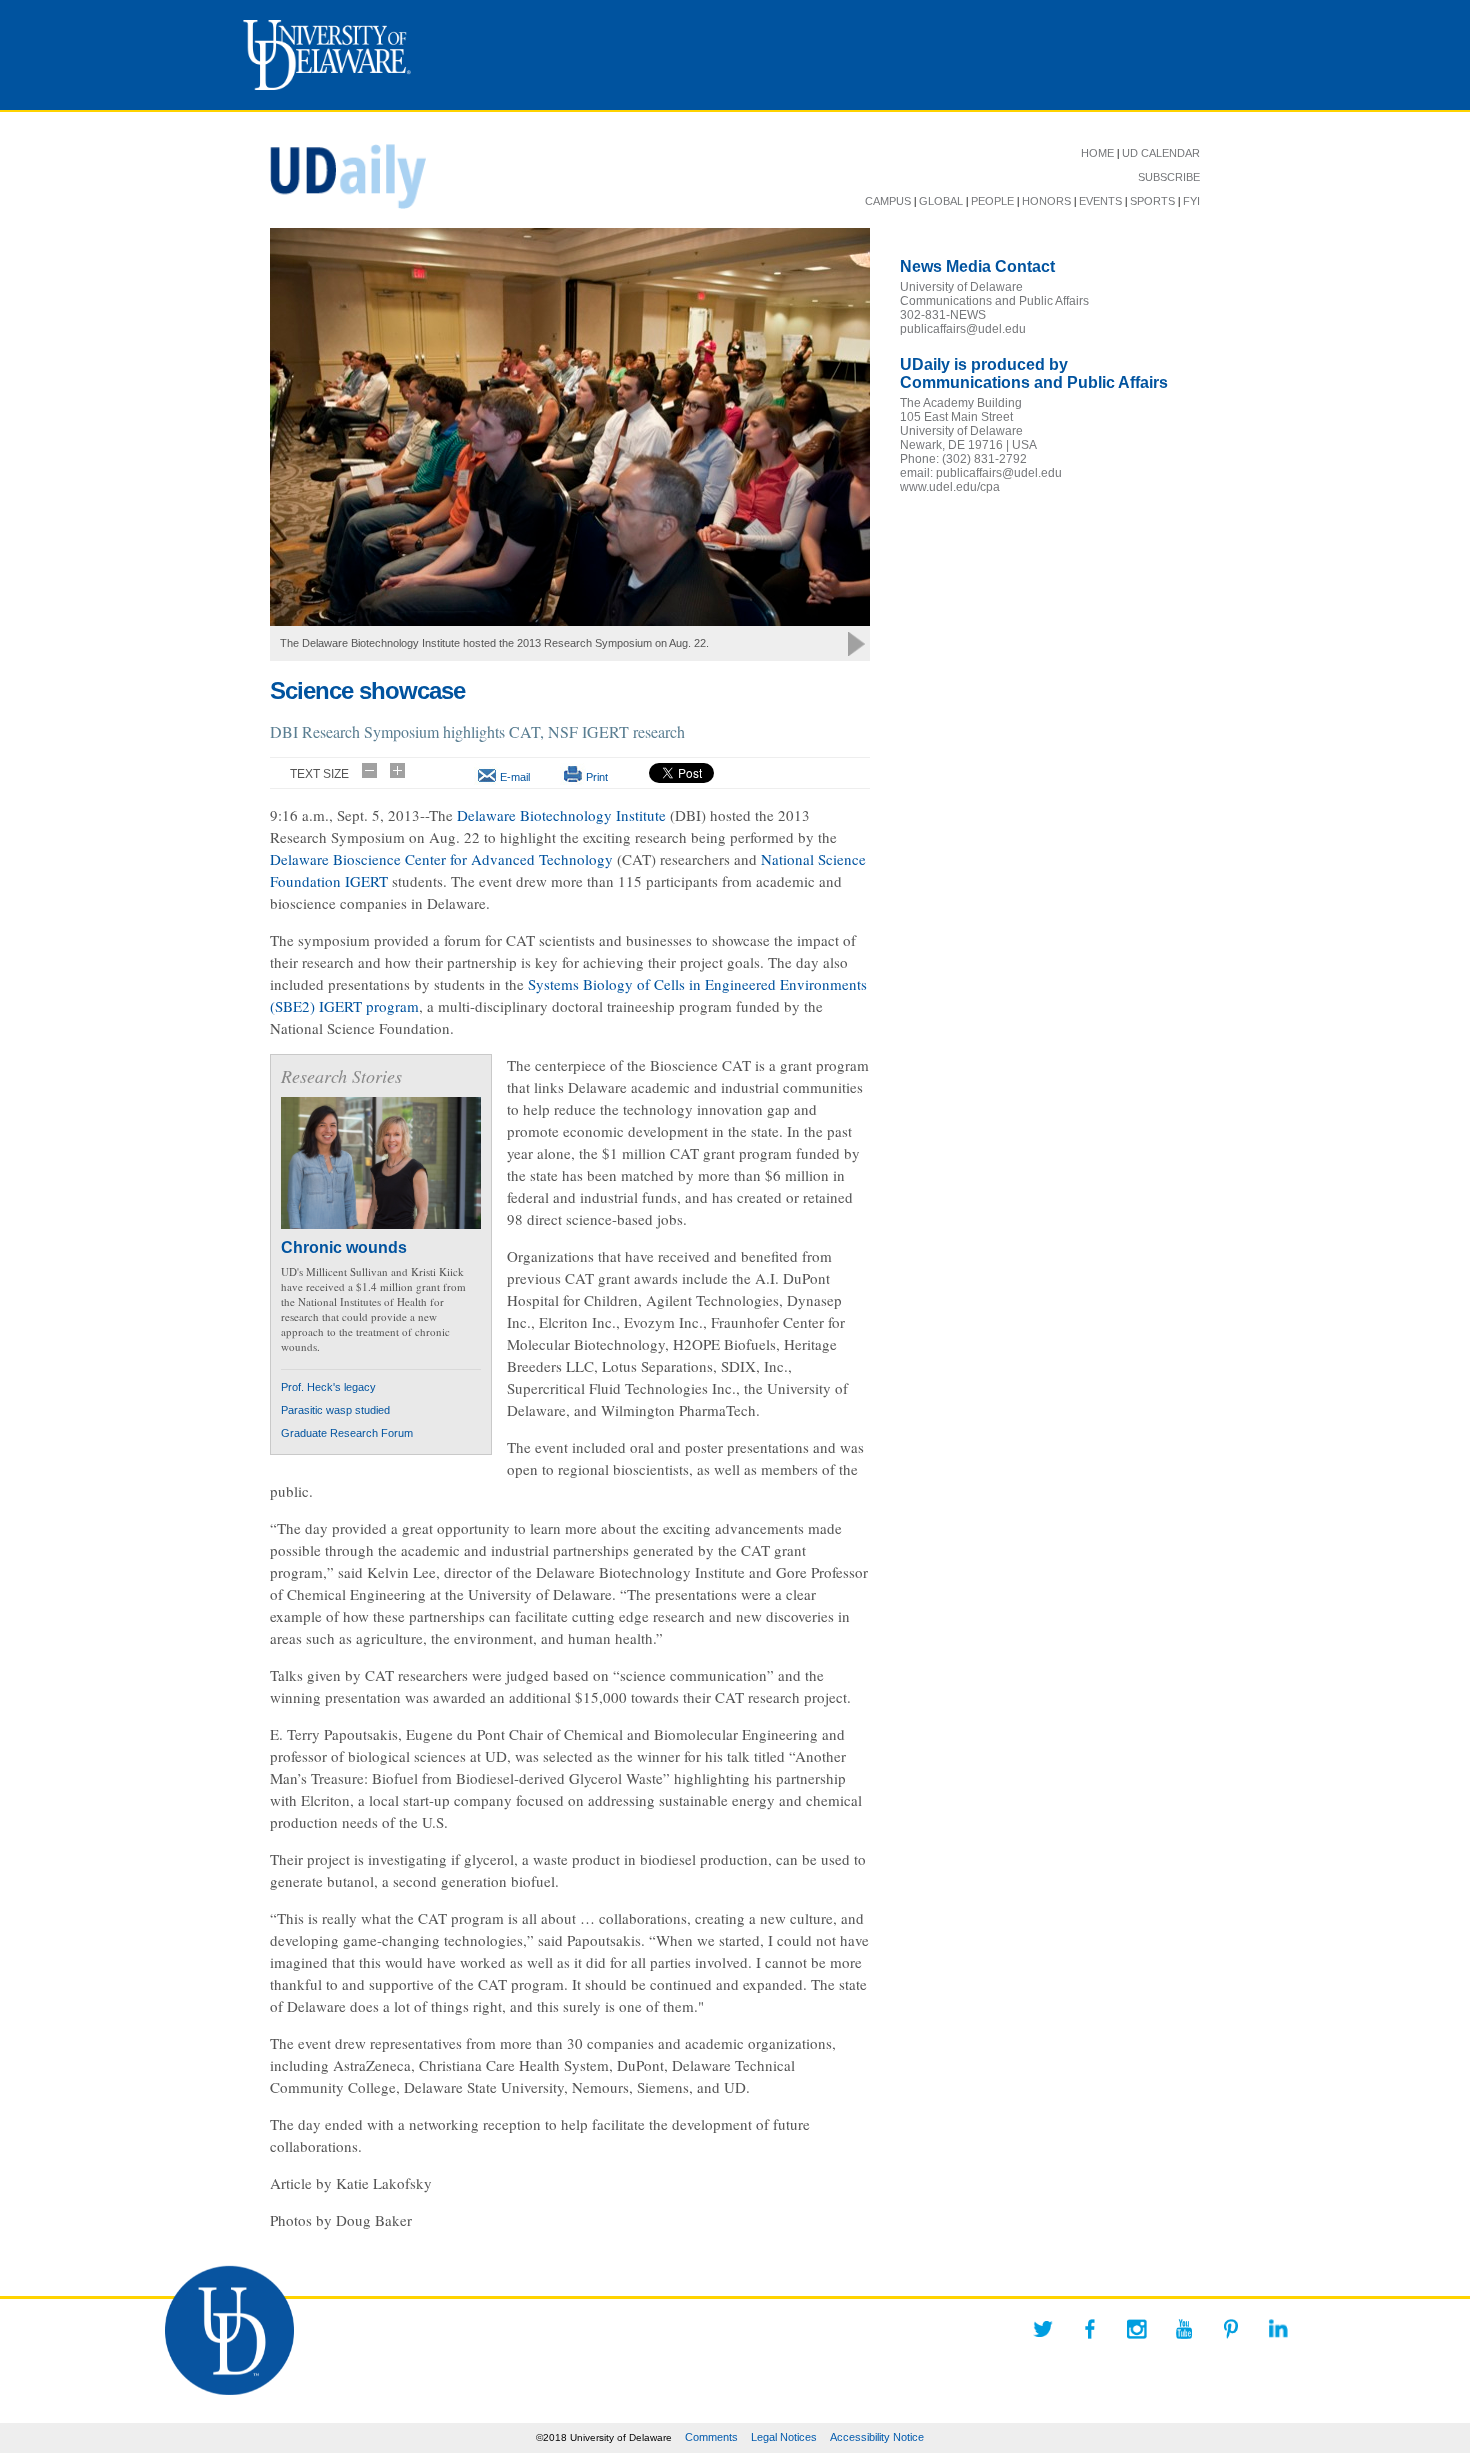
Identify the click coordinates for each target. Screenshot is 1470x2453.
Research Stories (341, 1076)
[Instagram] (1137, 2329)
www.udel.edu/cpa (950, 487)
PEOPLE (992, 201)
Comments (711, 2437)
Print (597, 777)
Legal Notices (784, 2437)
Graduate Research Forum (347, 1433)
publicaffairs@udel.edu (963, 329)
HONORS (1046, 201)
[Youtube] (1184, 2329)
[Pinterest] (1231, 2329)
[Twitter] (1043, 2329)
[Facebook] (1090, 2329)
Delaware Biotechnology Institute (561, 815)
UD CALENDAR (1161, 153)
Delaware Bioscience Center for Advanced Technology (441, 859)
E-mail (515, 777)
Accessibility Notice (877, 2437)
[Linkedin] (1278, 2329)
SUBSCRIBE (1169, 177)
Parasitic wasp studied (335, 1410)
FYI (1191, 201)
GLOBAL (941, 201)
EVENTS (1100, 201)
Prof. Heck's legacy (328, 1387)
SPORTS (1152, 201)
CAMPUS (888, 201)
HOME (1097, 153)
